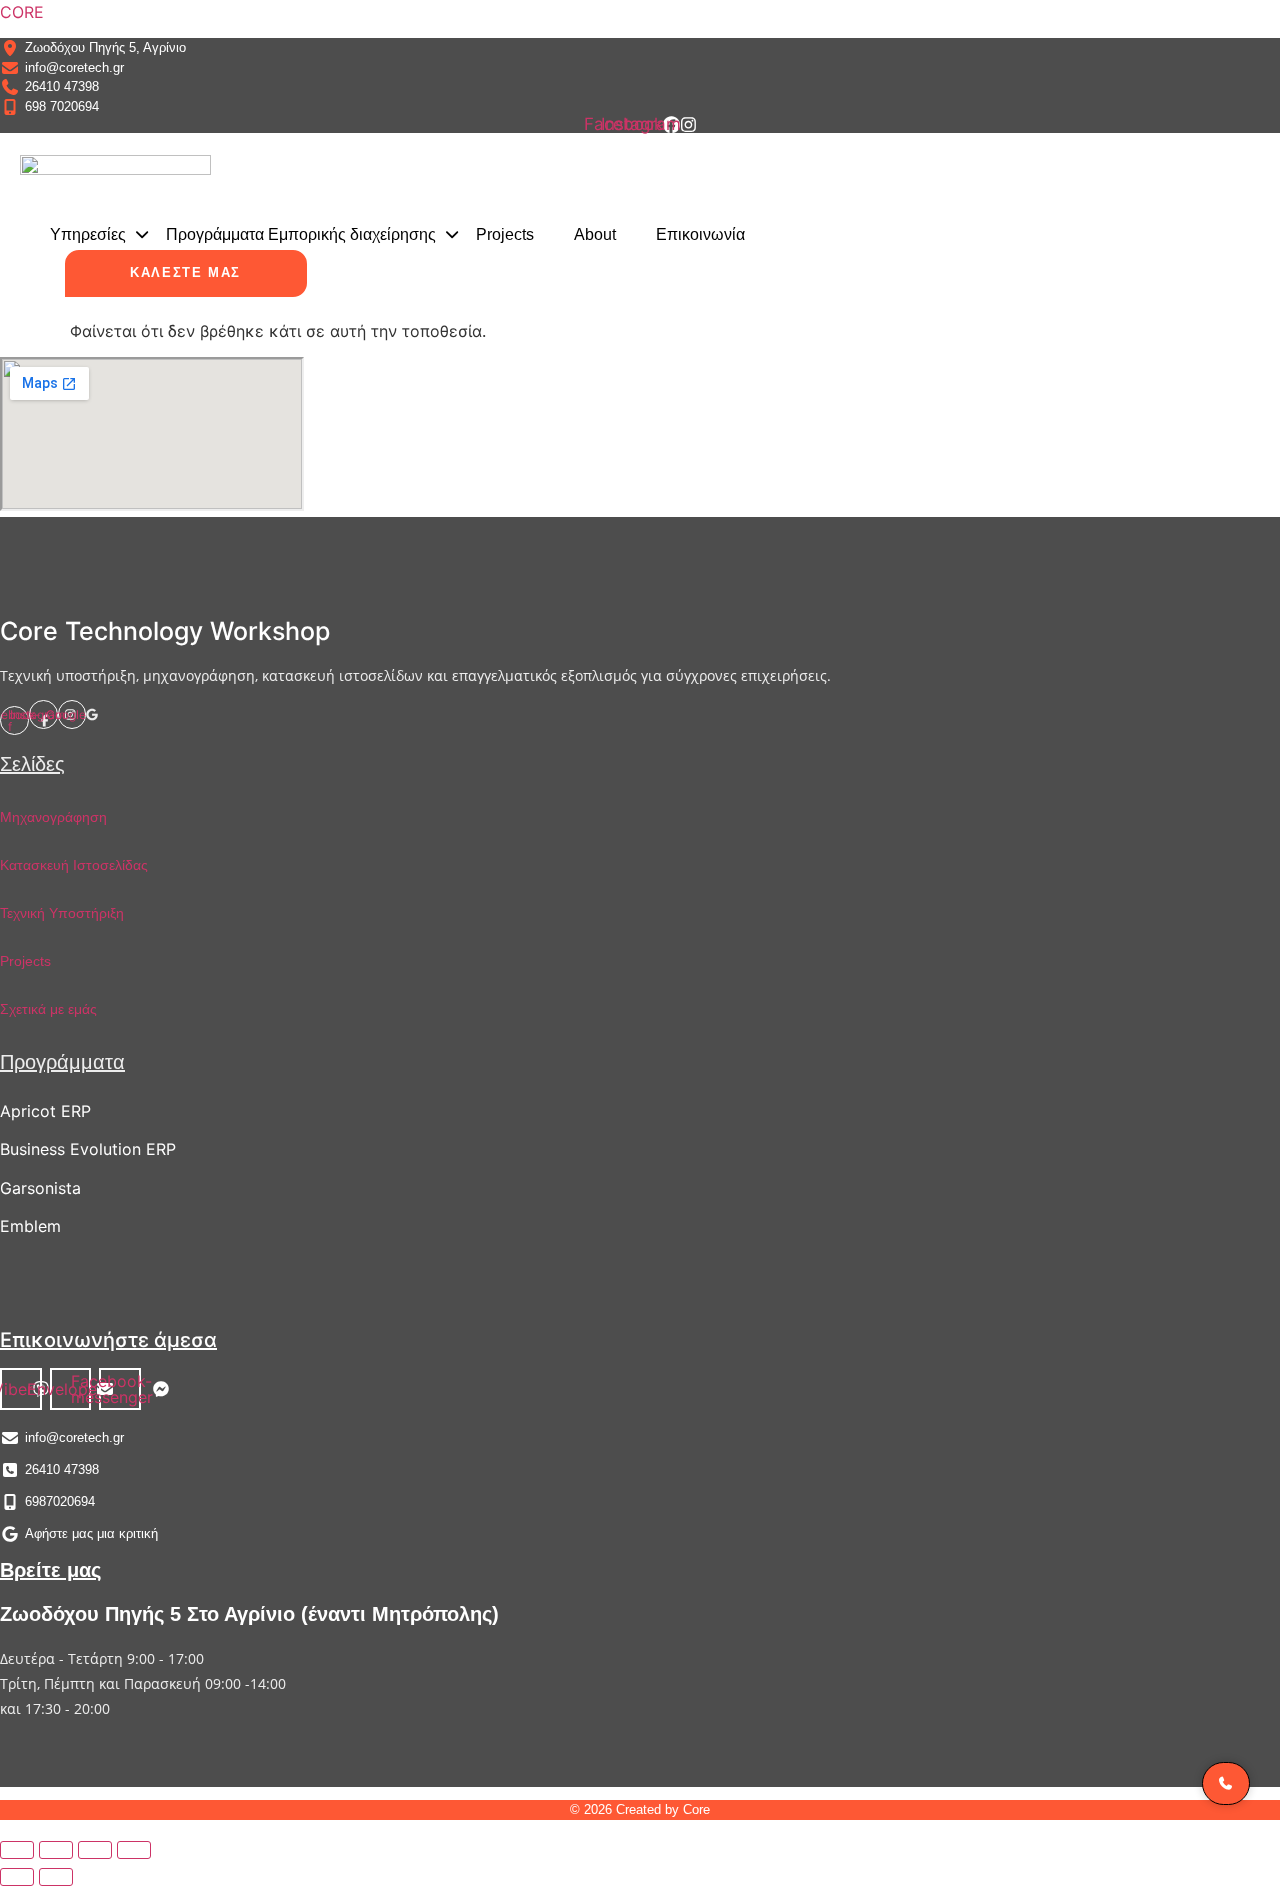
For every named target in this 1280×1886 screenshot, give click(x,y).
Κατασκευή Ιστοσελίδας (74, 865)
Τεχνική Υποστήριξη (62, 913)
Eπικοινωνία (700, 234)
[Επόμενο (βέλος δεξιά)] (56, 1877)
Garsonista (40, 1188)
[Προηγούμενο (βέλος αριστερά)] (17, 1877)
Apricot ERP (45, 1111)
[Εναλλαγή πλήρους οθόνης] (56, 1850)
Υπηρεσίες (88, 234)
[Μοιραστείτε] (95, 1850)
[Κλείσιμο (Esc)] (134, 1850)
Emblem (30, 1226)
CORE (22, 12)
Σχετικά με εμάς (48, 1009)
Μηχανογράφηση (53, 817)
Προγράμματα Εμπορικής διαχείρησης (301, 234)
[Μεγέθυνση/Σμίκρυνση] (17, 1850)
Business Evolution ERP (88, 1149)
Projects (505, 234)
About (595, 234)
